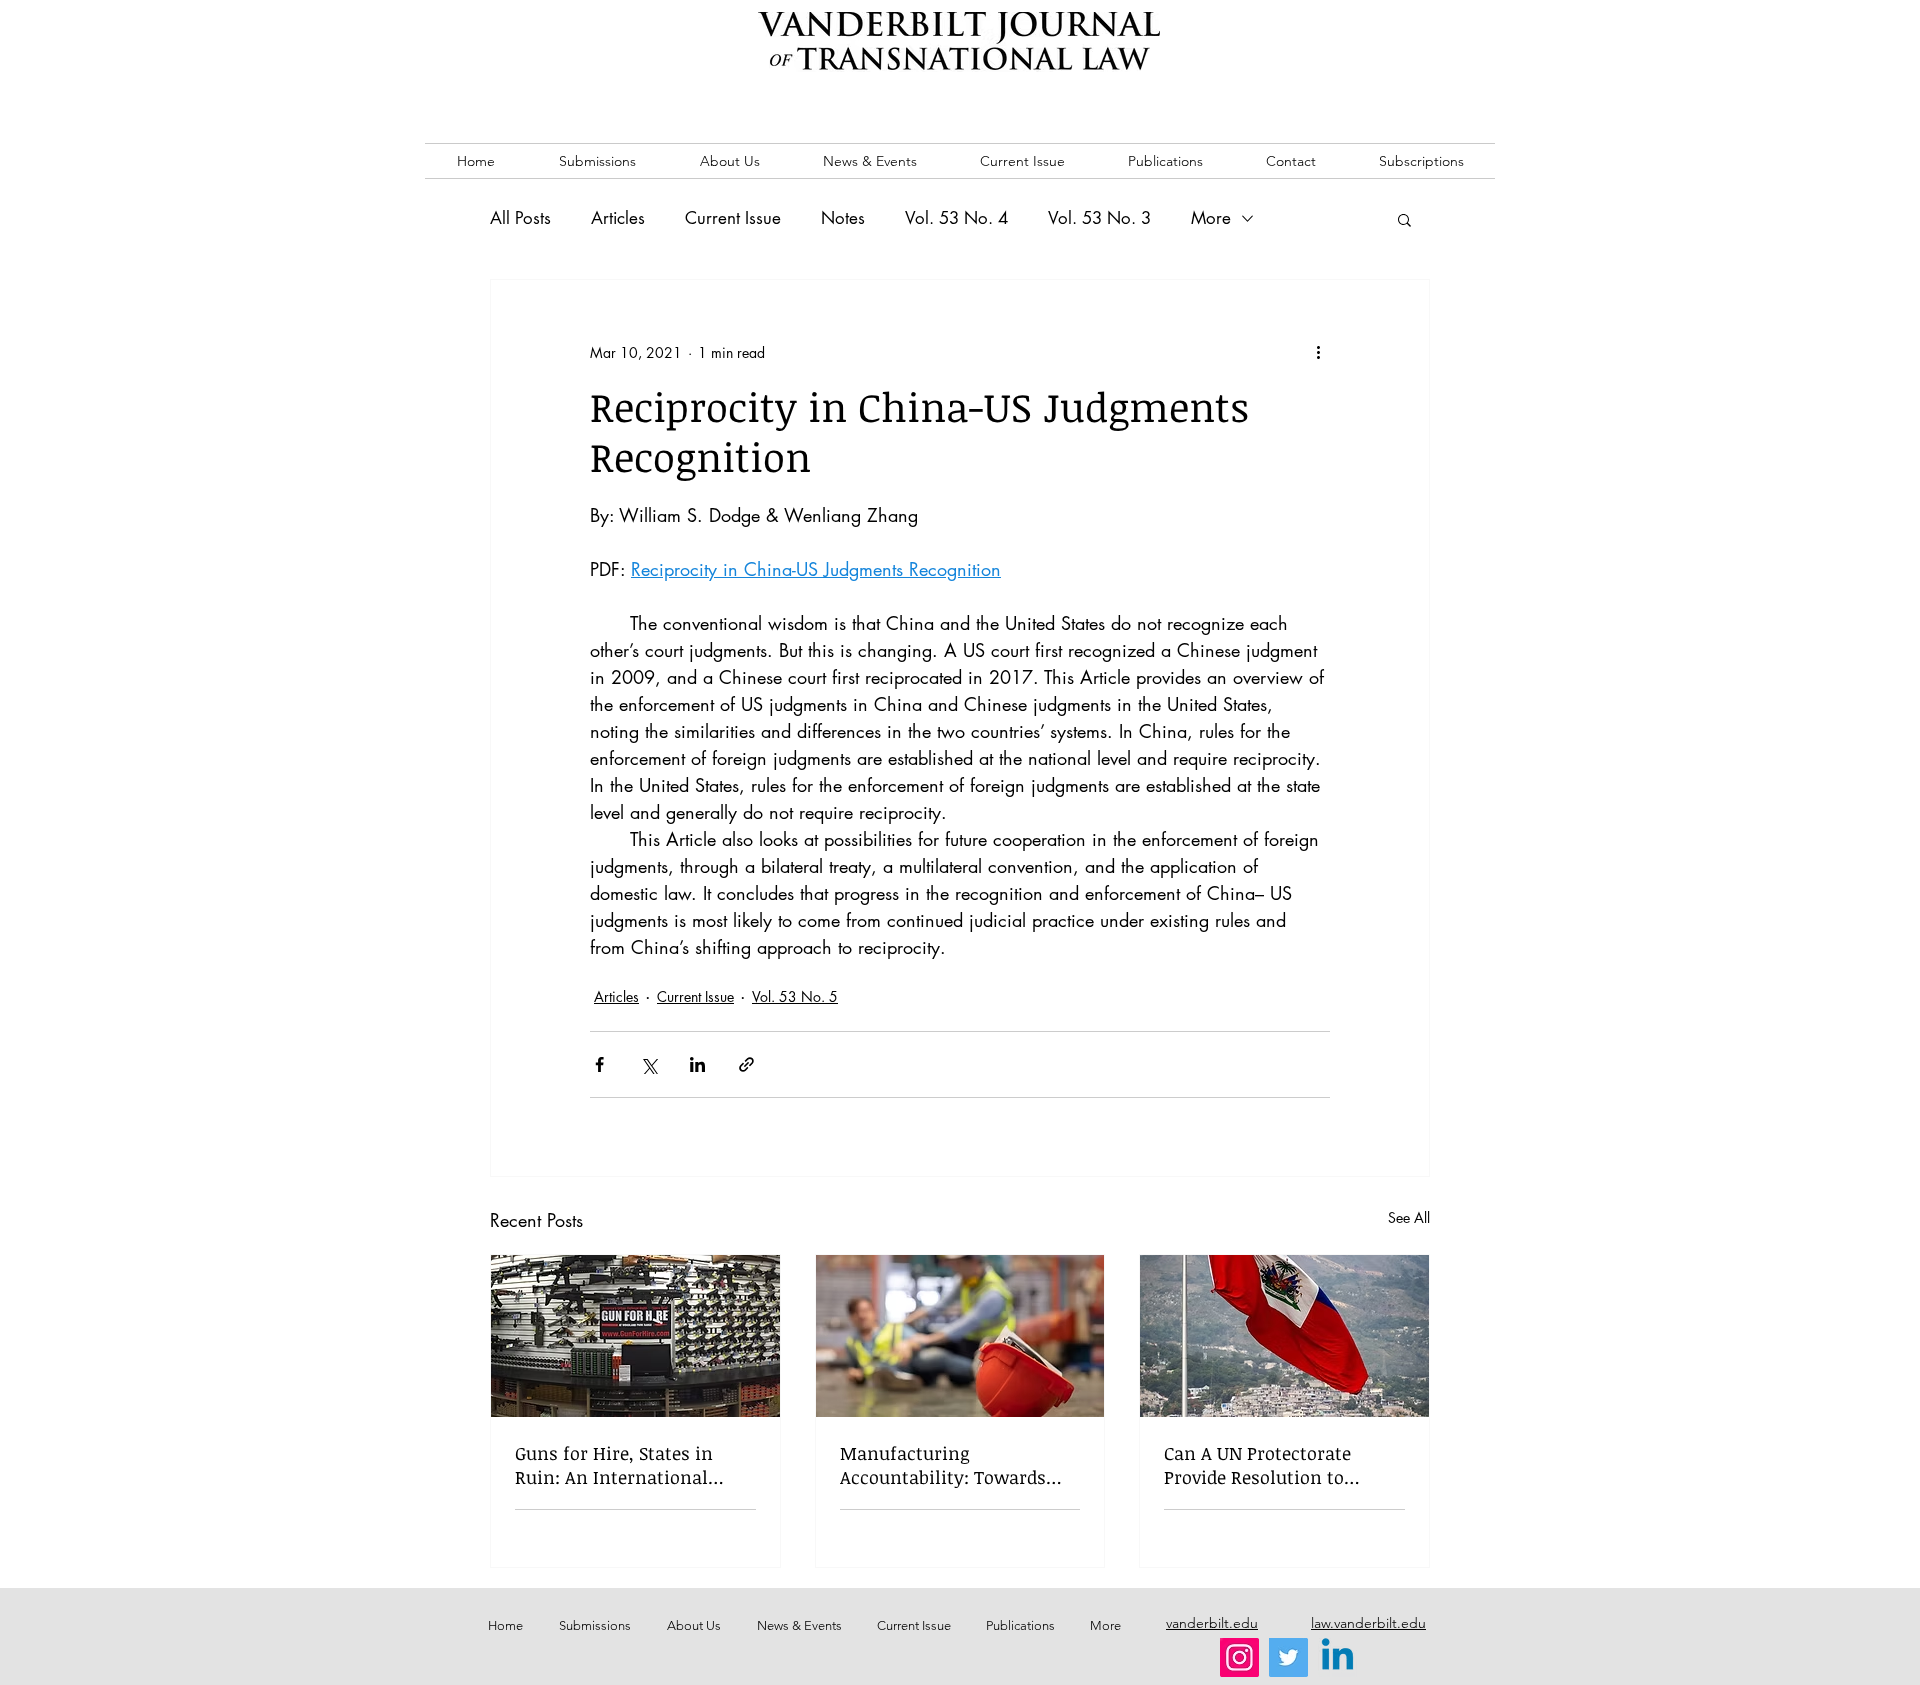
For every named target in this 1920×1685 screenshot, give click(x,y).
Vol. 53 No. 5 (795, 996)
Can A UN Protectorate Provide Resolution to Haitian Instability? (1257, 1465)
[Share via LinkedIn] (697, 1064)
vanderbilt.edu (1212, 1623)
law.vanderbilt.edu (1368, 1623)
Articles (618, 218)
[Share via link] (746, 1064)
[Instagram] (1239, 1657)
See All (1409, 1217)
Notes (843, 218)
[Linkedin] (1337, 1657)
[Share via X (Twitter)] (648, 1064)
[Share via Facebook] (599, 1064)
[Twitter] (1288, 1657)
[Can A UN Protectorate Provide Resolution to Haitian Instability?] (1284, 1336)
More (1211, 218)
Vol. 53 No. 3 (1099, 218)
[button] (1404, 219)
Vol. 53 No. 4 (956, 218)
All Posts (520, 218)
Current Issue (733, 218)
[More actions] (1318, 352)
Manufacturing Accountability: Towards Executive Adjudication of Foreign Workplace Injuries (954, 1465)
